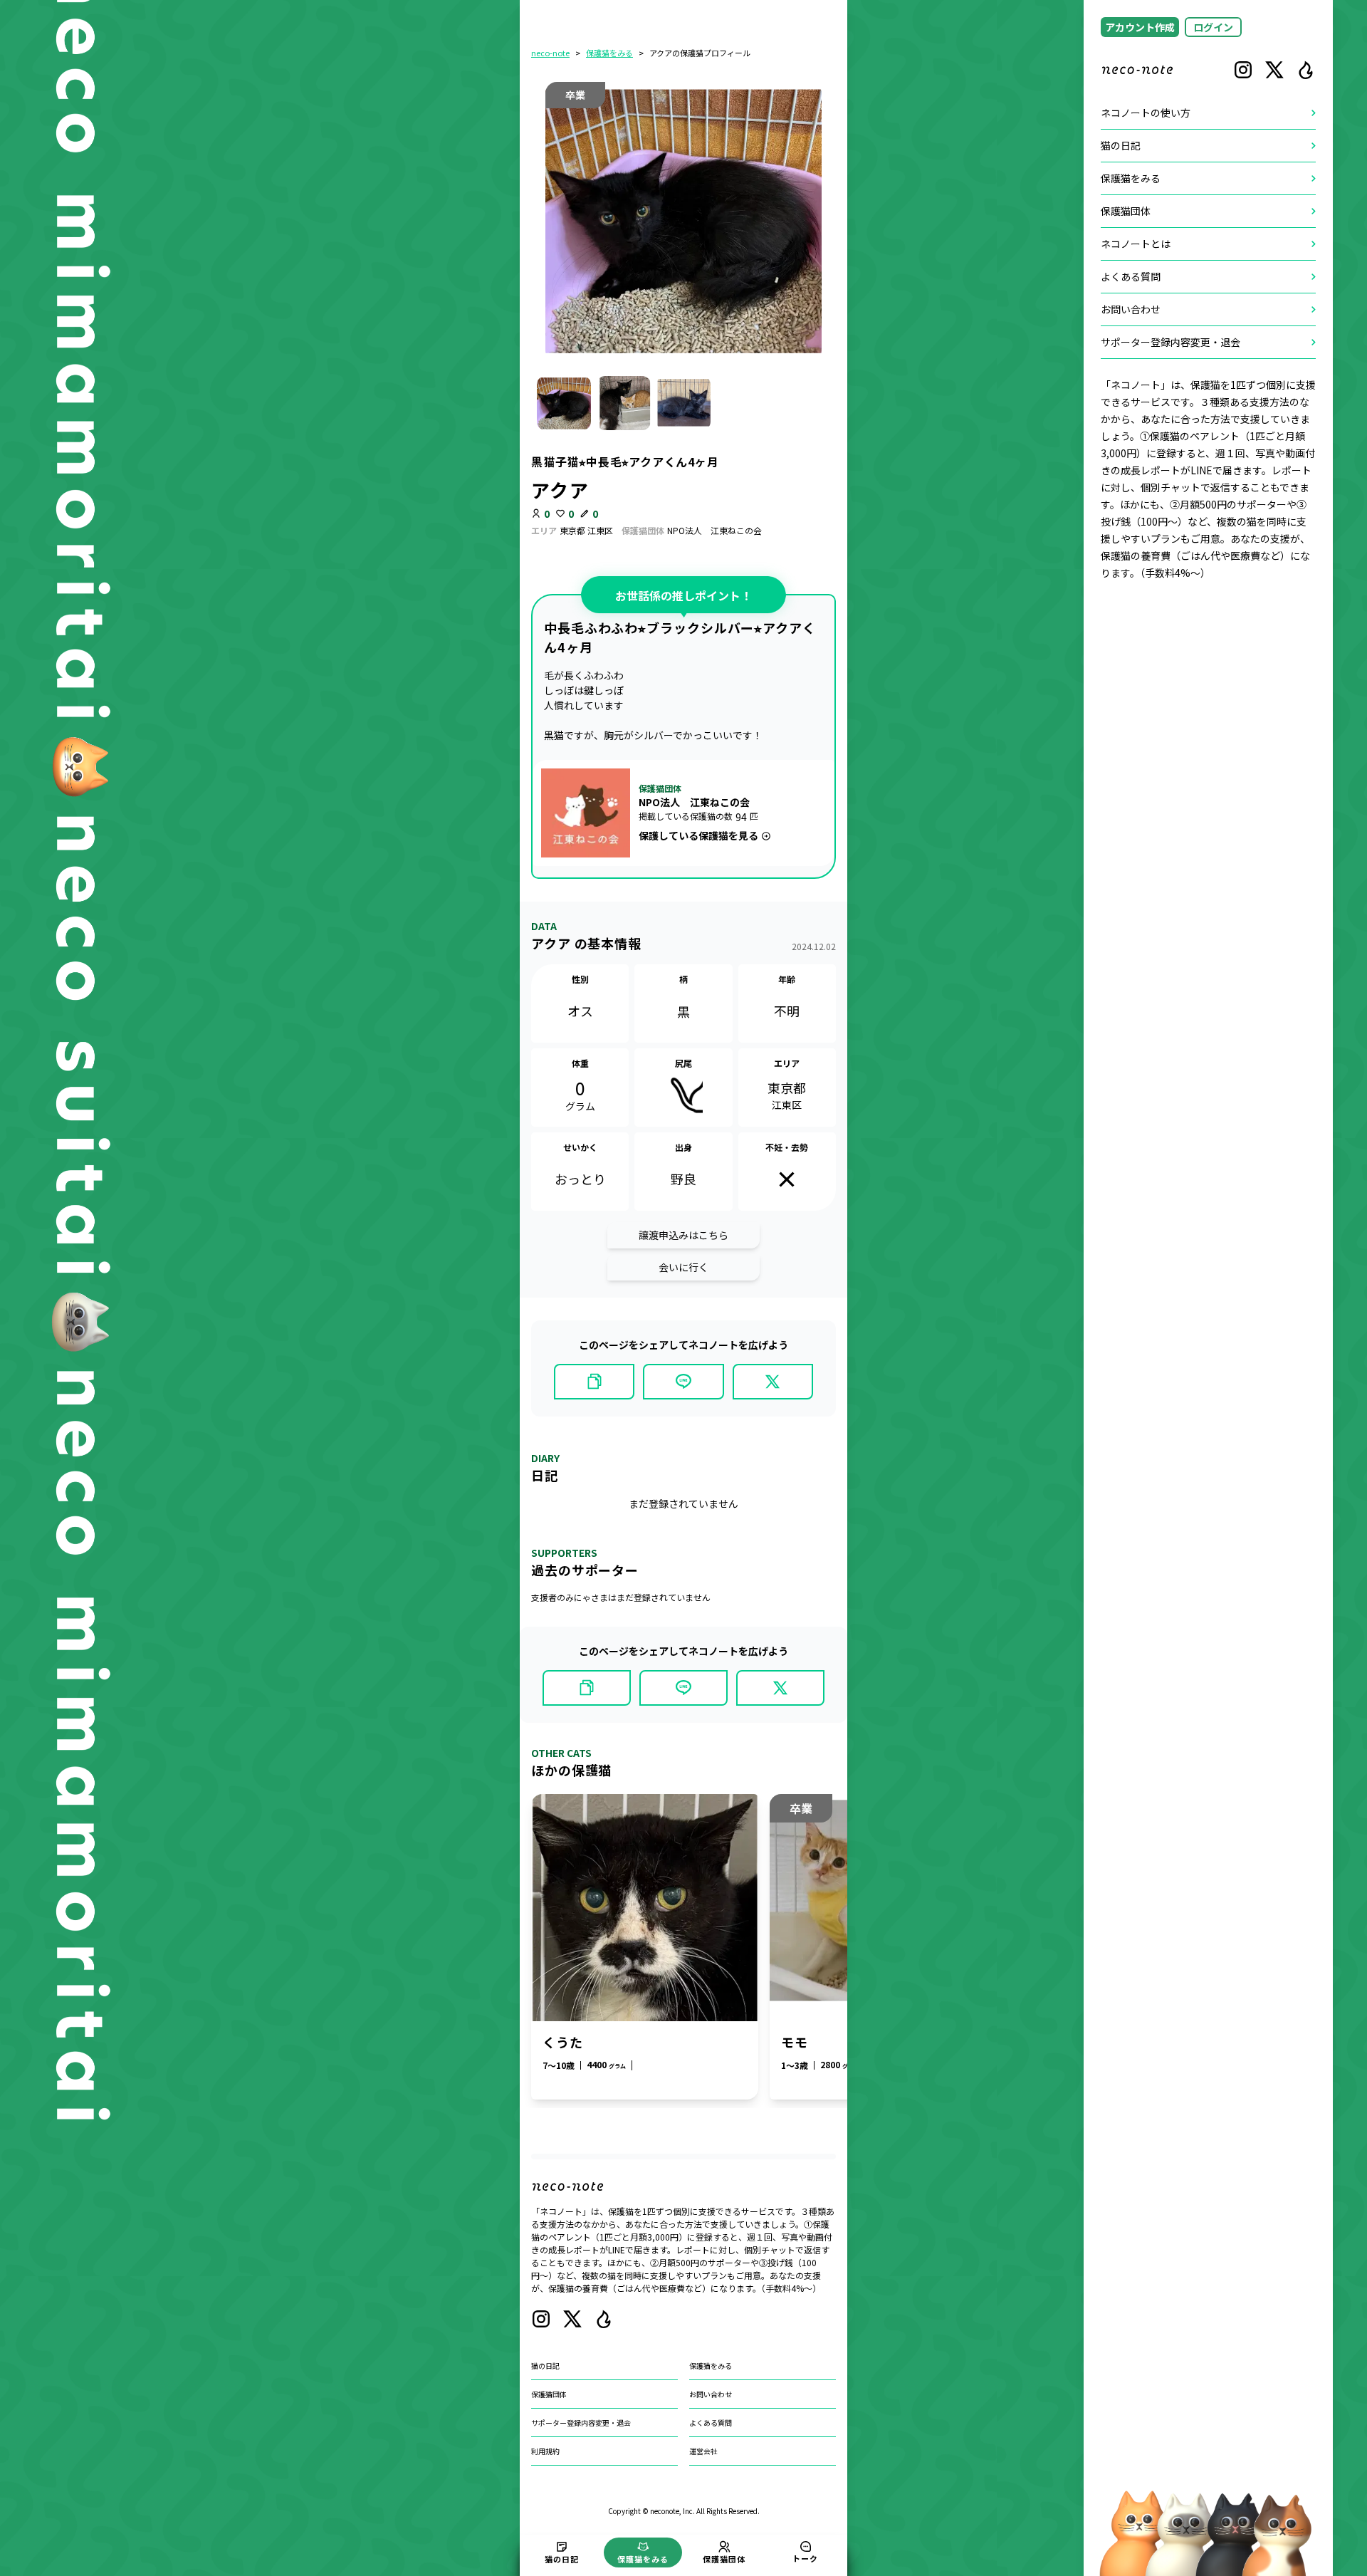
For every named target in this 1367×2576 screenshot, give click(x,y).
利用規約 (545, 2451)
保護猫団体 (549, 2394)
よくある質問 (711, 2423)
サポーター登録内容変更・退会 (581, 2423)
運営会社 (703, 2451)
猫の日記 (545, 2366)
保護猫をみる (609, 53)
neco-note (550, 53)
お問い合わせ (711, 2394)
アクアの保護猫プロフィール (700, 53)
